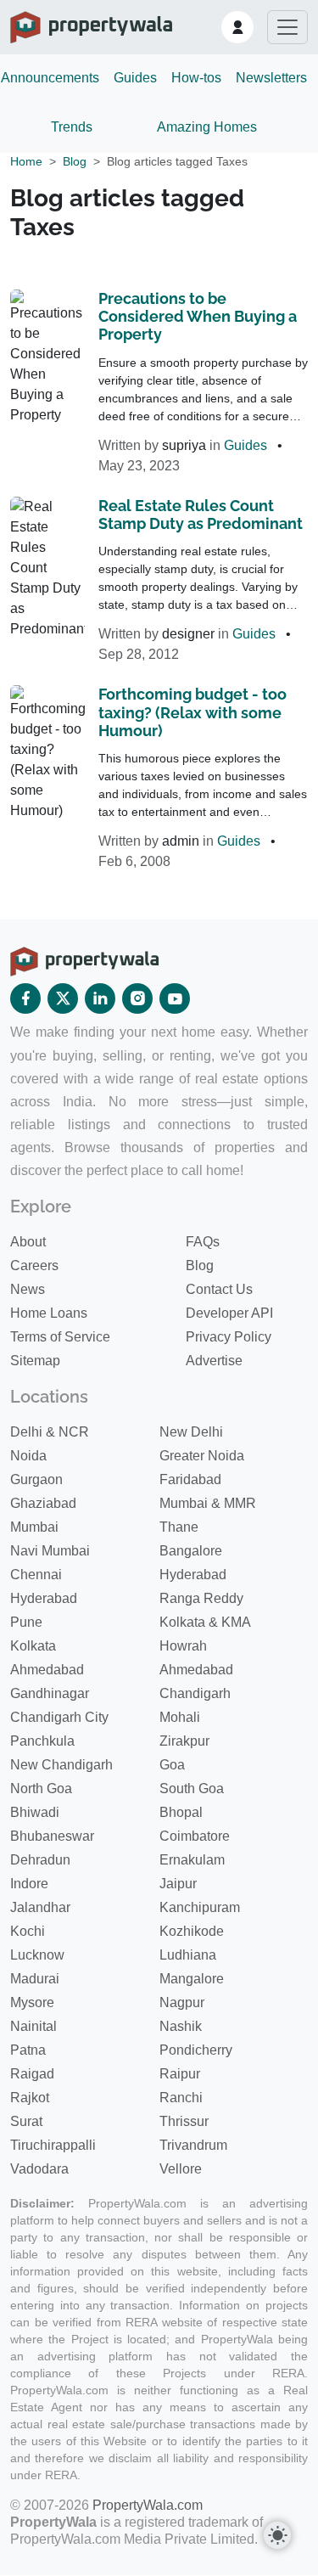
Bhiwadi (35, 1812)
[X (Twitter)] (63, 998)
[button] (237, 27)
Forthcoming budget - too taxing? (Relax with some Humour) (192, 712)
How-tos (196, 78)
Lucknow (37, 1955)
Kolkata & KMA (205, 1622)
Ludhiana (188, 1955)
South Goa (192, 1789)
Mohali (180, 1717)
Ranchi (181, 2098)
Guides (135, 78)
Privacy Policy (229, 1337)
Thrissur (184, 2121)
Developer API (229, 1313)
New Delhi (191, 1432)
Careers (34, 1266)
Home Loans (49, 1313)
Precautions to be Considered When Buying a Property (198, 317)
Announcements (50, 78)
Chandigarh (195, 1693)
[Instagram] (137, 998)
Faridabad (190, 1479)
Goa (172, 1765)
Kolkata (33, 1646)
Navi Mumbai (50, 1551)
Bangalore (191, 1551)
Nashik (181, 2026)
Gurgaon (36, 1479)
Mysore (32, 2002)
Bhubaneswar (52, 1836)
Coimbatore (195, 1836)
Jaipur (178, 1884)
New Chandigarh (61, 1765)
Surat (26, 2121)
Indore (29, 1884)
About (28, 1242)
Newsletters (271, 78)
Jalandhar (40, 1907)
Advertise (214, 1361)
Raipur (180, 2074)
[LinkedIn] (100, 998)
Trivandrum (193, 2145)
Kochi (28, 1931)
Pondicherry (196, 2050)
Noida (28, 1456)
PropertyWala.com (148, 2505)
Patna (28, 2050)
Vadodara (39, 2169)
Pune (26, 1622)
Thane (179, 1527)
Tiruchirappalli (53, 2145)
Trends (72, 127)
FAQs (203, 1242)
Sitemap (35, 1361)
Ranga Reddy (201, 1598)
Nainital (33, 2026)
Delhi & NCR (50, 1432)
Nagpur (182, 2002)
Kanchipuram (200, 1907)
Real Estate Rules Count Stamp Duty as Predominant (201, 515)
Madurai (35, 1979)
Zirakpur (184, 1741)
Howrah (183, 1646)
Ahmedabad (47, 1670)
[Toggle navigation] (287, 27)
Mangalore (192, 1979)
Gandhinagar (50, 1693)
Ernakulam (192, 1860)
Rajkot (30, 2098)
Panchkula (42, 1741)
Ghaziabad (43, 1503)
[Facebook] (25, 998)
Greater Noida (202, 1456)
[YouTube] (175, 998)
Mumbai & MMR (208, 1503)
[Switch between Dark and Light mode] (277, 2535)
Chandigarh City (59, 1717)
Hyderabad (193, 1575)
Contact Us (219, 1289)
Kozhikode (192, 1931)
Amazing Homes (207, 127)
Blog (75, 161)
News (28, 1289)
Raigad (32, 2074)
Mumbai (34, 1527)
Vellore (181, 2169)
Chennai (36, 1575)
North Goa (41, 1789)
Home (26, 161)
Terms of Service (60, 1337)
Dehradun (40, 1860)
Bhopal (181, 1812)
